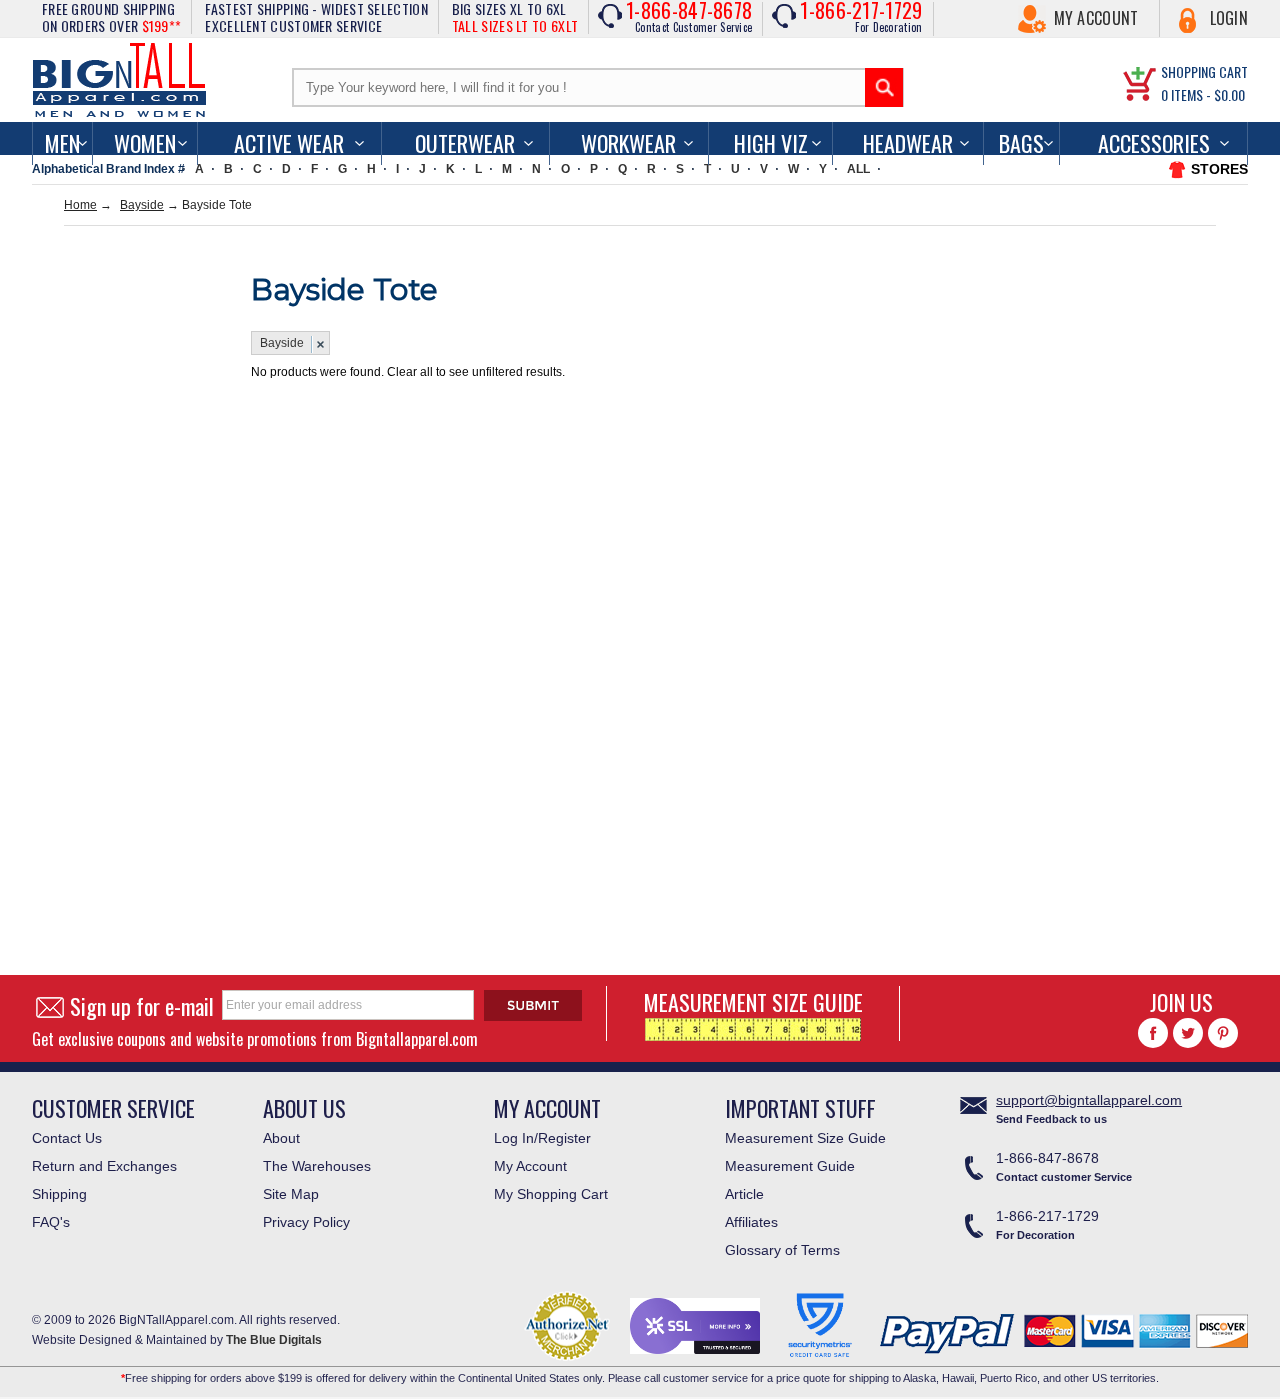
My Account (1096, 18)
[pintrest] (1223, 1033)
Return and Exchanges (104, 1166)
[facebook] (1153, 1033)
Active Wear (289, 143)
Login (1229, 18)
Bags (1021, 143)
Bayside (142, 205)
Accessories (1154, 143)
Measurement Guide (790, 1166)
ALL (858, 169)
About (281, 1138)
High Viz (771, 143)
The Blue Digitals (274, 1340)
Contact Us (67, 1138)
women (145, 143)
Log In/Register (542, 1138)
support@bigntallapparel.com (1089, 1100)
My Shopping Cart (551, 1194)
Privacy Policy (306, 1222)
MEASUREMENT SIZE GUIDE (753, 1002)
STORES (1219, 169)
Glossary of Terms (782, 1250)
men (62, 143)
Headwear (908, 143)
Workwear (628, 143)
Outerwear (465, 143)
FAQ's (51, 1222)
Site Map (291, 1194)
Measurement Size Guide (805, 1138)
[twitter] (1188, 1033)
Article (744, 1194)
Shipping (59, 1194)
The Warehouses (317, 1166)
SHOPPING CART (1204, 71)
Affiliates (751, 1222)
